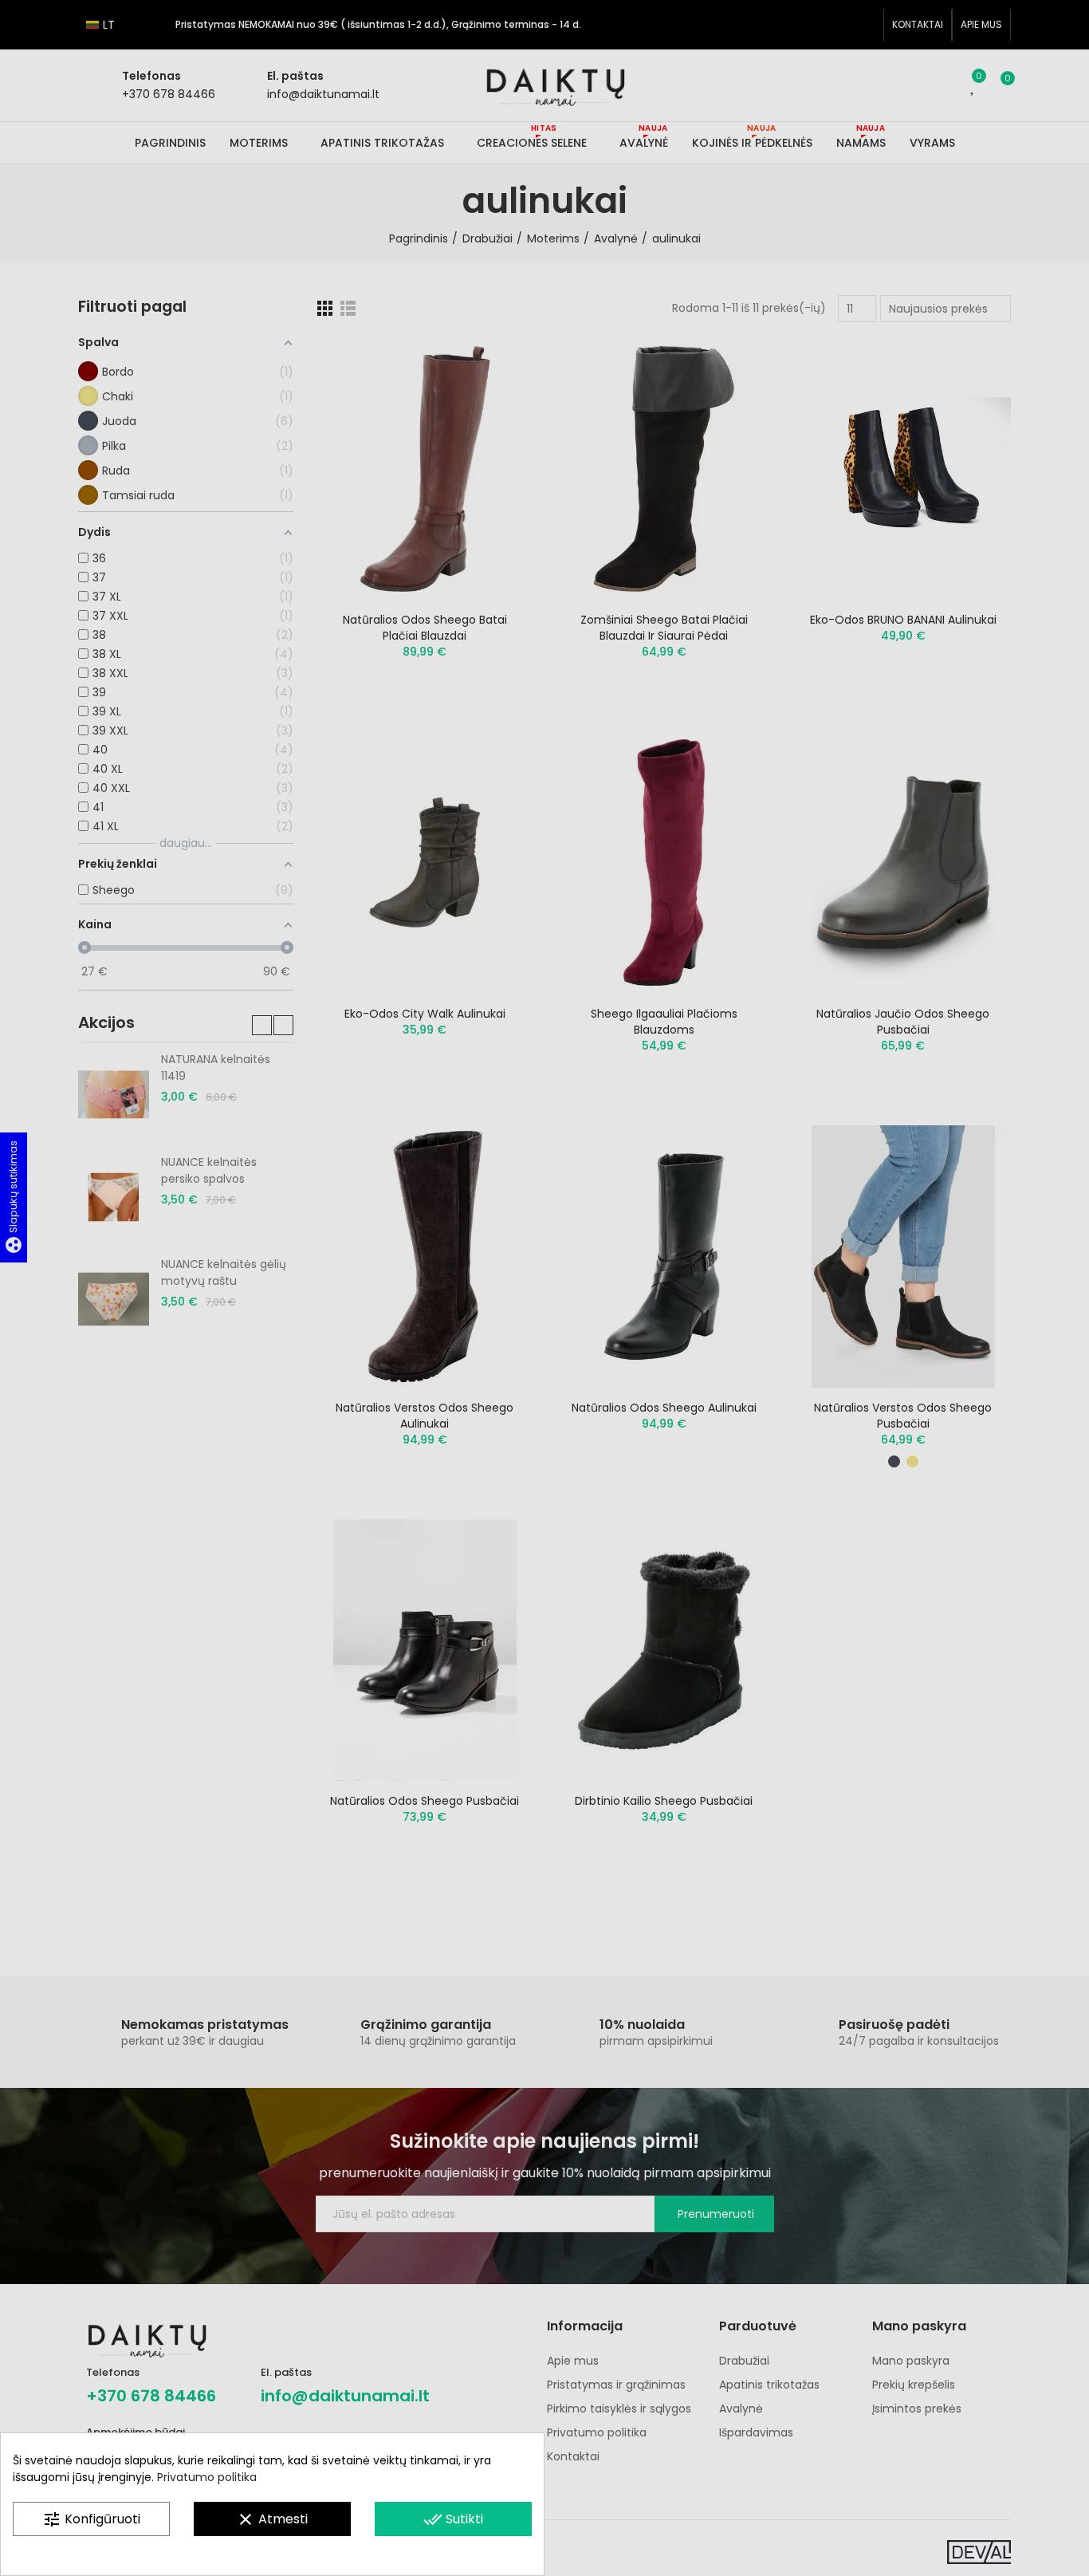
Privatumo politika (207, 2477)
